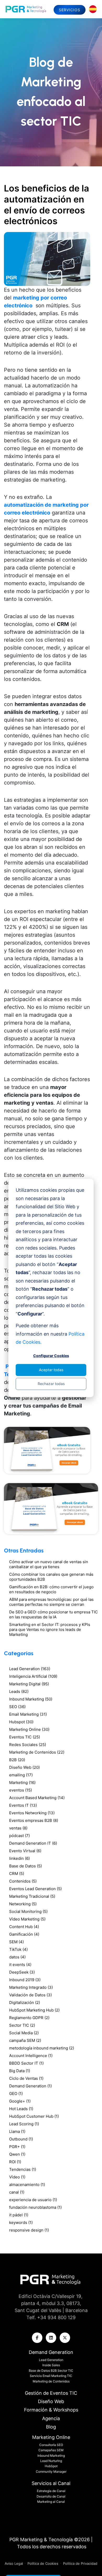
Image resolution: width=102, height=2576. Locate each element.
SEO (17, 1707)
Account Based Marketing (37, 1798)
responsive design (29, 2230)
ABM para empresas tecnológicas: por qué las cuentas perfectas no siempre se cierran (51, 1602)
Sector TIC (22, 2025)
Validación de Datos (30, 1995)
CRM (17, 1874)
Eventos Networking (32, 1813)
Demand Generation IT (33, 1843)
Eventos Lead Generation (35, 1889)
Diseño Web (24, 1767)
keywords (21, 2222)
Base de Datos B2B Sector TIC (51, 2371)
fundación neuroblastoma (35, 2207)
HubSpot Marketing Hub (34, 2010)
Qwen (17, 2154)
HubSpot (51, 2466)
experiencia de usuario (33, 2200)
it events (20, 1965)
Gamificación (24, 1934)
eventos (21, 1790)
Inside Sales (51, 2365)
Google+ (20, 2101)
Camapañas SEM (51, 2450)
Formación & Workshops (51, 2410)
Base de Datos (25, 1866)
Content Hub (24, 1927)
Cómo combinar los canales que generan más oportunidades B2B (51, 1577)
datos (17, 1957)
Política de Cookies (43, 2563)
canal (17, 2192)
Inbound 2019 (25, 1980)
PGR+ (17, 2147)
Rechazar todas (51, 1384)
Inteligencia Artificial (33, 1676)
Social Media (24, 2033)
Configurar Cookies (51, 1356)
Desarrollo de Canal (51, 2496)
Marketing (22, 1783)
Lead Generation (30, 1669)
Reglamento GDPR (29, 2018)
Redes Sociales (28, 1745)
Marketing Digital (29, 1684)
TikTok (18, 1949)
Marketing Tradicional (32, 1896)
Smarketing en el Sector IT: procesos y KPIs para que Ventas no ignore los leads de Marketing (50, 1629)
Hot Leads (21, 2109)
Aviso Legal (14, 2563)
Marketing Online (29, 1729)
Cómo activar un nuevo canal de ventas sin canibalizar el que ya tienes (49, 1564)
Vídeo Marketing (27, 1919)
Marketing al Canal (51, 2502)
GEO (16, 2094)
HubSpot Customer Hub (34, 2116)
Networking (23, 1904)
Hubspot (21, 1722)
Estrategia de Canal (51, 2491)
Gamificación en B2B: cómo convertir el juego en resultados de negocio (51, 1589)
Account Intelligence (31, 2056)
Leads (19, 1691)
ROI (15, 2162)
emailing (21, 1775)
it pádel (19, 2215)
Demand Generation (30, 2086)
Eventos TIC (25, 1737)
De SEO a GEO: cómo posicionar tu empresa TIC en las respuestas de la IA (53, 1614)
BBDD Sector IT (26, 2063)
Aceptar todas (51, 1370)
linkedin (19, 1858)
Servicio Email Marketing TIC (51, 2376)
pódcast (19, 1836)
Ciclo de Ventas (26, 2078)
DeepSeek (22, 1972)
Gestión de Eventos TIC (51, 2393)
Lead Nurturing (51, 2461)
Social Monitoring (28, 1911)
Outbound (21, 2139)
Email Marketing (28, 1714)
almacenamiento (27, 2185)
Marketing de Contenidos (37, 1752)
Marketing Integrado (31, 1987)
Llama (17, 2131)
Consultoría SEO (51, 2445)
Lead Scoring (24, 2124)
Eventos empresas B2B (34, 1820)
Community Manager (51, 2472)
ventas (18, 1828)
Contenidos (23, 1881)
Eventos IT (23, 1805)
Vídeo (17, 2177)
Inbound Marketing (31, 1699)
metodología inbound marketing (42, 2048)
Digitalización (25, 2002)
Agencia (51, 2418)
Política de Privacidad (80, 2563)
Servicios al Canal (51, 2483)
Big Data (20, 2071)
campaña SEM (25, 2040)
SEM (16, 1942)
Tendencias (23, 2169)
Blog (51, 2427)
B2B (17, 1760)
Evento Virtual (25, 1851)
